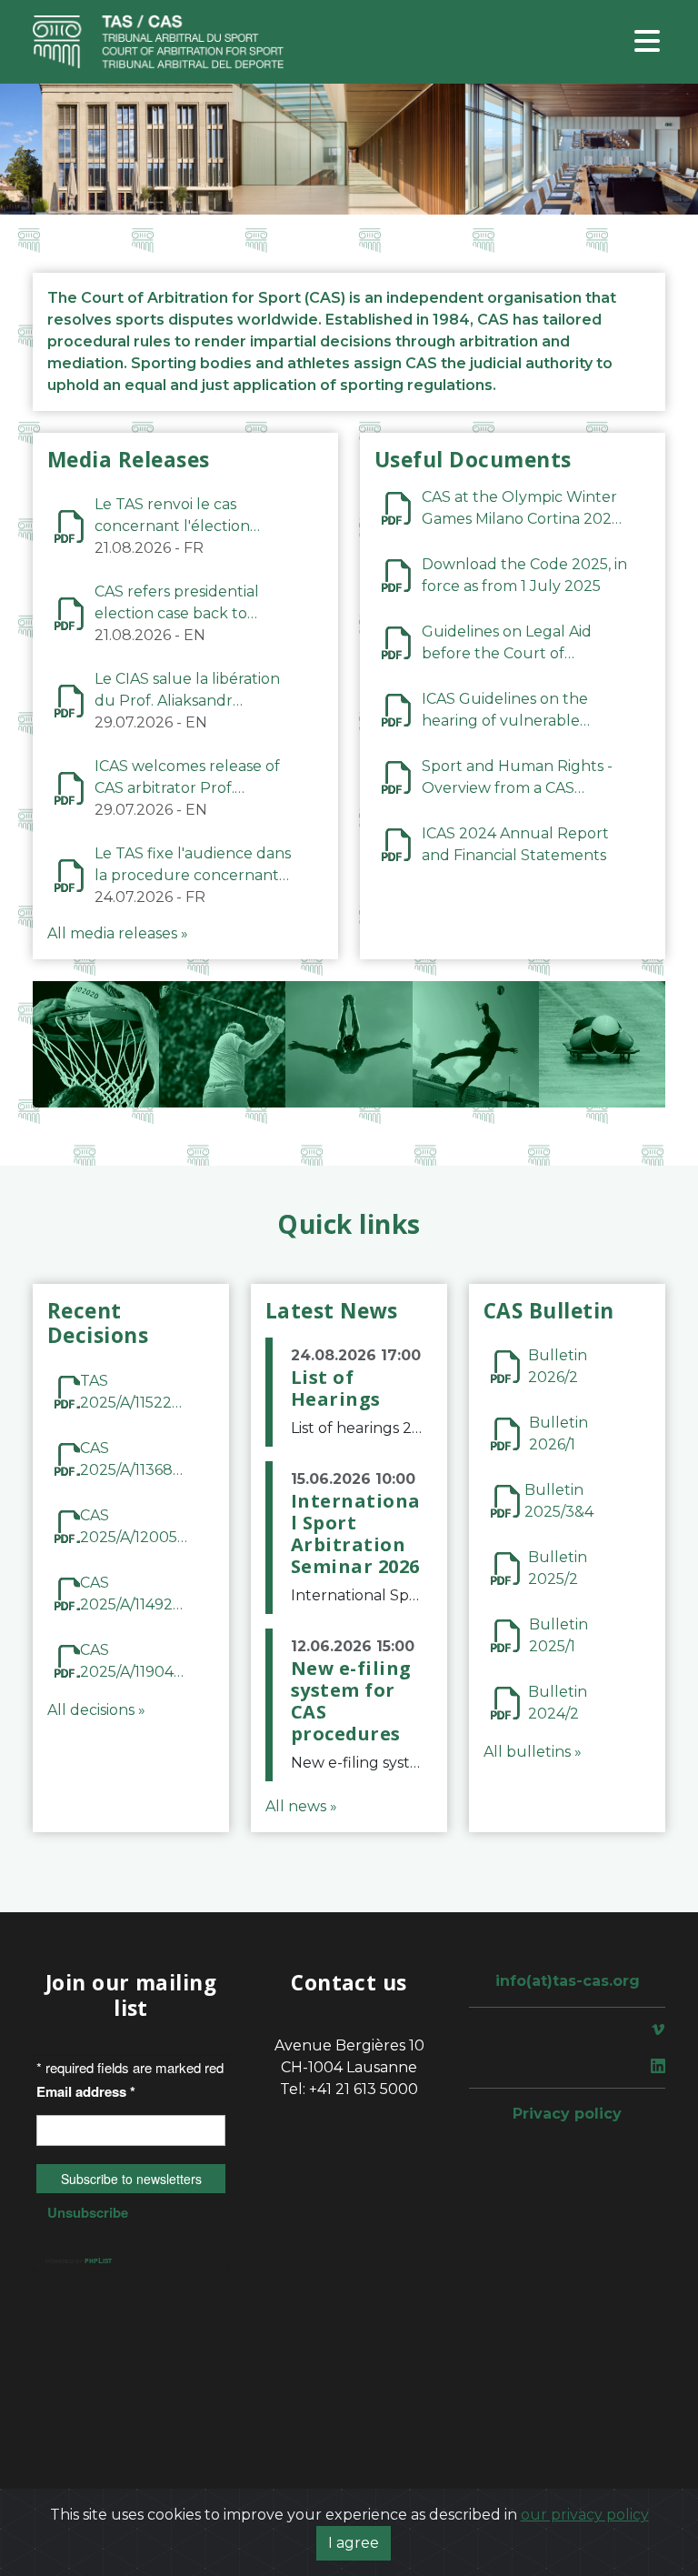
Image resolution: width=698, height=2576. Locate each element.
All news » (301, 1806)
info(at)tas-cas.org (568, 1981)
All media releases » (118, 933)
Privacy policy (567, 2114)
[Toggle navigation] (647, 42)
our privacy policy (585, 2515)
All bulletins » (533, 1752)
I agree (354, 2543)
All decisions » (96, 1710)
